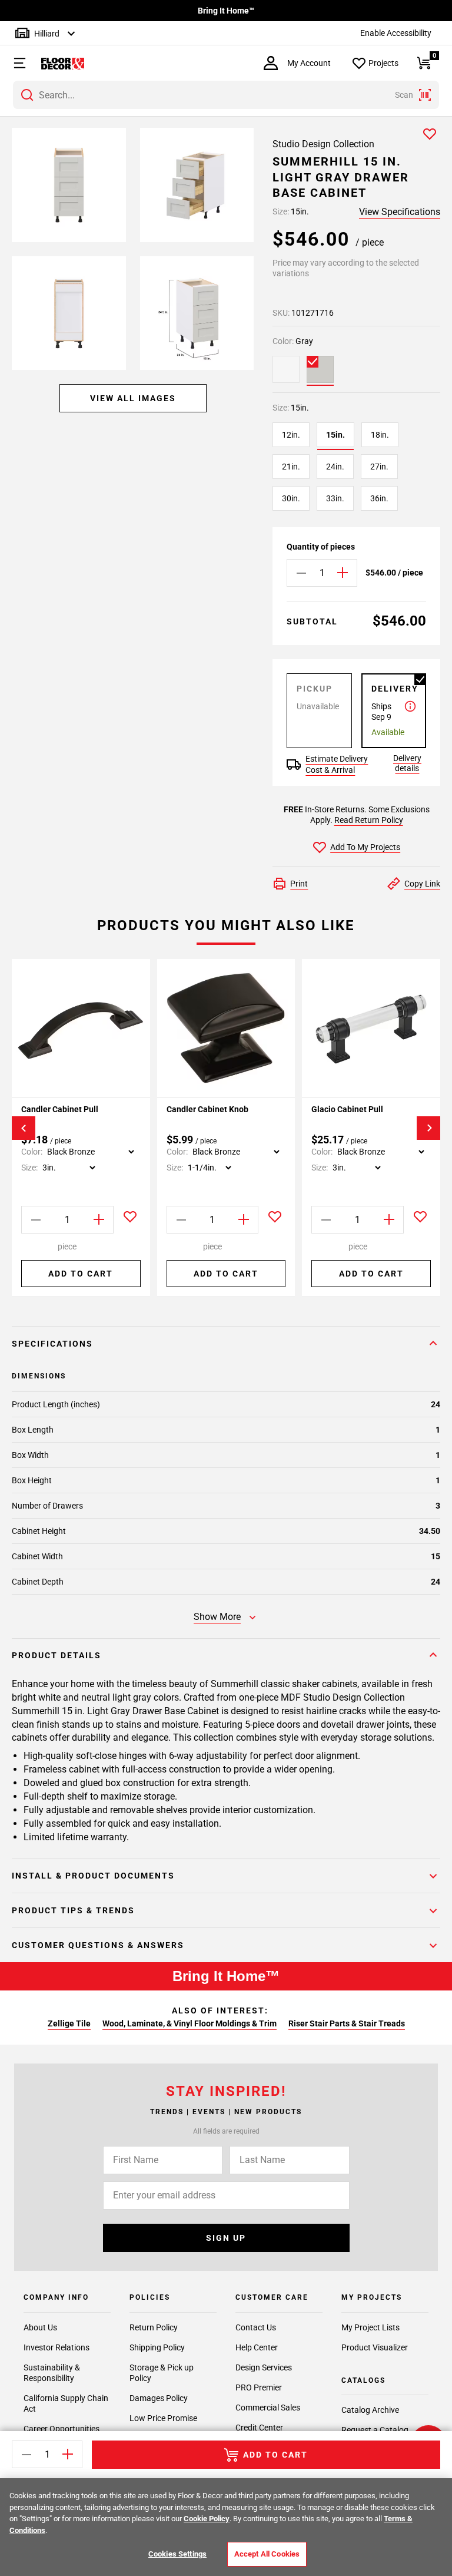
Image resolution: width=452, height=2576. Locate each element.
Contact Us (256, 2327)
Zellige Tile (69, 2023)
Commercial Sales (268, 2408)
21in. (291, 467)
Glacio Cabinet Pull (347, 1109)
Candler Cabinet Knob (207, 1109)
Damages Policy (159, 2398)
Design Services (264, 2367)
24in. (335, 467)
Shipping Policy (157, 2347)
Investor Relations (56, 2347)
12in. (291, 435)
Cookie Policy (207, 2519)
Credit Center (259, 2428)
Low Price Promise (163, 2418)
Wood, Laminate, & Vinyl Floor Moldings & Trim (190, 2023)
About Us (40, 2327)
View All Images (133, 398)
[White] (286, 369)
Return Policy (154, 2327)
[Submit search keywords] (27, 95)
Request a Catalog (375, 2430)
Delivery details (407, 763)
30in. (291, 498)
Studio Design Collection (323, 144)
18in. (380, 435)
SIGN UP (226, 2238)
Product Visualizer (375, 2347)
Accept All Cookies (267, 2554)
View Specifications (400, 212)
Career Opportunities (62, 2429)
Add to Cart (81, 1274)
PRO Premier (259, 2387)
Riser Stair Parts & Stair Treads (347, 2023)
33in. (335, 498)
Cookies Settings (177, 2554)
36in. (379, 498)
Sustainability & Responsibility (52, 2373)
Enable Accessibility (396, 33)
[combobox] (226, 95)
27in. (379, 467)
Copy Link (422, 884)
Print (299, 884)
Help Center (257, 2347)
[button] (14, 63)
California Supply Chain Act (66, 2403)
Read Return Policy (369, 820)
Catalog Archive (370, 2410)
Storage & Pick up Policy (162, 2373)
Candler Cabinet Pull (60, 1109)
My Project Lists (370, 2327)
